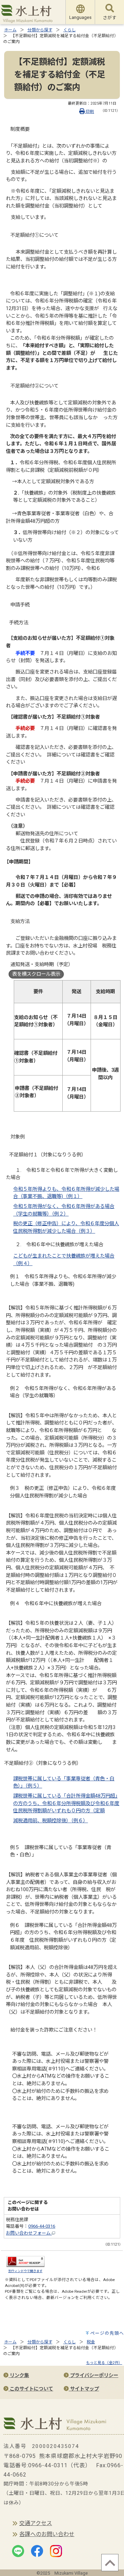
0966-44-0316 (42, 2226)
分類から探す (40, 30)
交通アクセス (36, 2523)
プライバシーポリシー (93, 2376)
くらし (70, 30)
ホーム (10, 30)
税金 (91, 2342)
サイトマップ (84, 2389)
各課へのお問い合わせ (47, 2534)
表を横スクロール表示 (36, 974)
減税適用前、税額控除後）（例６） (50, 1821)
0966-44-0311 (48, 2465)
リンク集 (19, 2376)
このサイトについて (31, 2389)
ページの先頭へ (107, 2333)
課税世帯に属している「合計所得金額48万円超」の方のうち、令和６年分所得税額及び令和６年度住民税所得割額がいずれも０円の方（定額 (66, 1803)
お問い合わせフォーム (29, 2233)
